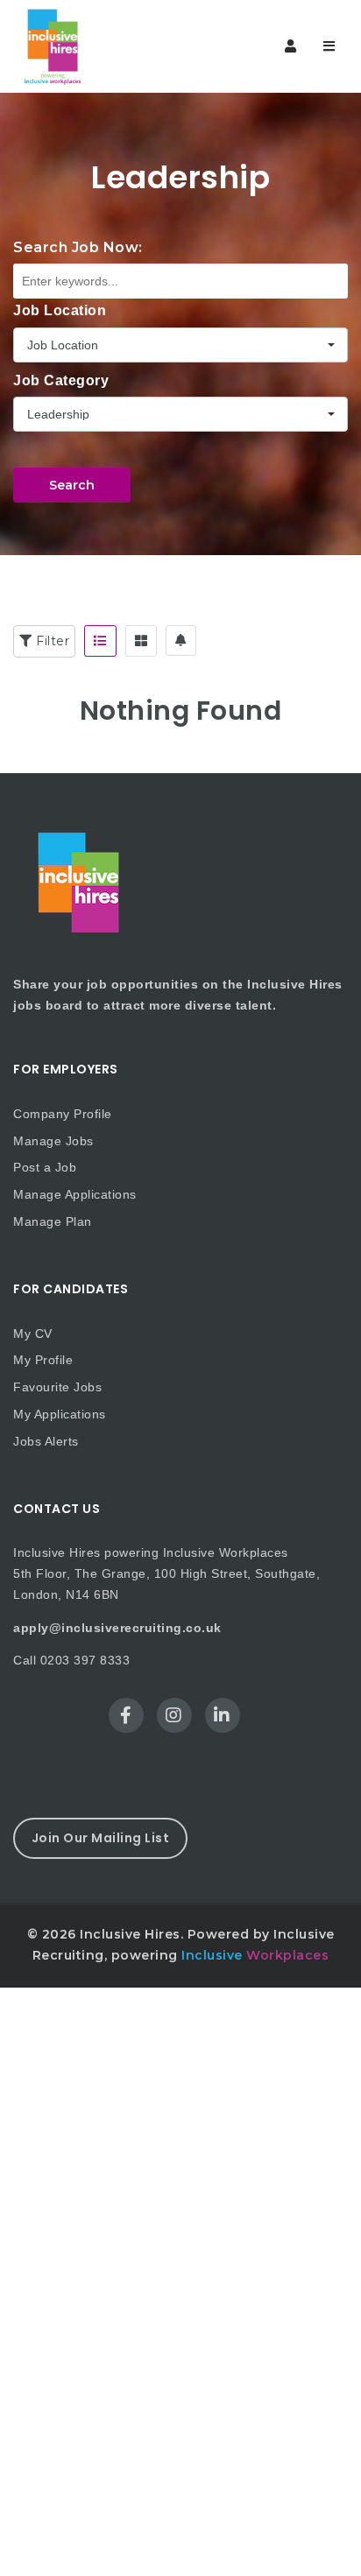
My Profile (43, 1360)
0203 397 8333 (85, 1660)
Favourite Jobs (57, 1387)
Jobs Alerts (46, 1441)
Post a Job (45, 1167)
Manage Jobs (53, 1141)
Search (72, 485)
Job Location (60, 310)
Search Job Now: (78, 247)
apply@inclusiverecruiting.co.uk (117, 1628)
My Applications (60, 1414)
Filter (51, 641)
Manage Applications (75, 1194)
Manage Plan (53, 1221)
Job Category (61, 380)
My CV (33, 1334)
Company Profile (63, 1114)
